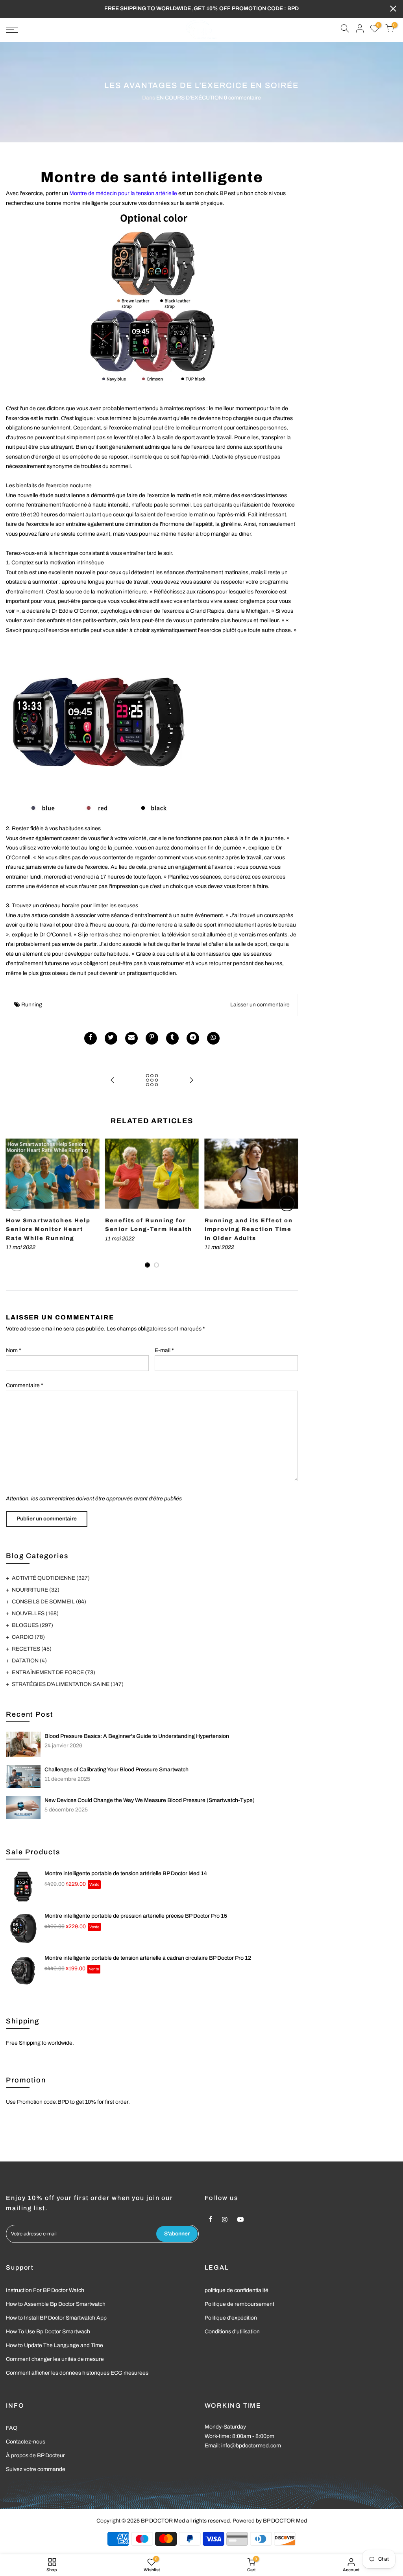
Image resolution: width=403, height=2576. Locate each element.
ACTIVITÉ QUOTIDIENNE (51, 1578)
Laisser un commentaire (260, 1005)
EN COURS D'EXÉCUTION (189, 98)
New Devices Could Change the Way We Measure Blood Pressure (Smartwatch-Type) (150, 1800)
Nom (14, 1350)
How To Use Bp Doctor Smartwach (48, 2332)
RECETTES (32, 1649)
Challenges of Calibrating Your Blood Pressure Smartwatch (116, 1770)
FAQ (12, 2428)
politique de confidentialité (237, 2290)
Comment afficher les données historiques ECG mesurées (77, 2373)
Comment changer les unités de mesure (55, 2359)
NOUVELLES (35, 1613)
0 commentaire (242, 98)
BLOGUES (32, 1625)
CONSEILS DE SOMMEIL (49, 1602)
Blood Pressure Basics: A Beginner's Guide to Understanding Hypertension (137, 1736)
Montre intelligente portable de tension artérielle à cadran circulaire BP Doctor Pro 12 (148, 1958)
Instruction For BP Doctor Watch (45, 2290)
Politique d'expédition (231, 2318)
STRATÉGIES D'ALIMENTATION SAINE (68, 1684)
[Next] (287, 1203)
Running (32, 1005)
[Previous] (17, 1203)
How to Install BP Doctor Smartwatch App (56, 2318)
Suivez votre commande (36, 2469)
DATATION (29, 1661)
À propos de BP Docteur (35, 2455)
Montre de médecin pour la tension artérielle (123, 193)
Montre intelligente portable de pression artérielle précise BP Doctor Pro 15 (136, 1916)
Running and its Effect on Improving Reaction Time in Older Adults (249, 1229)
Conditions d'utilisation (232, 2332)
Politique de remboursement (239, 2304)
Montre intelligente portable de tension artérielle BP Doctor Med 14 (126, 1873)
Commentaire (25, 1385)
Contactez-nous (26, 2442)
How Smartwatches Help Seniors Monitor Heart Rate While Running (48, 1229)
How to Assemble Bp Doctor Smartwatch (56, 2304)
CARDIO (28, 1637)
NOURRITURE (36, 1590)
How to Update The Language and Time (55, 2345)
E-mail (164, 1350)
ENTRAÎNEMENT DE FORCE (54, 1672)
